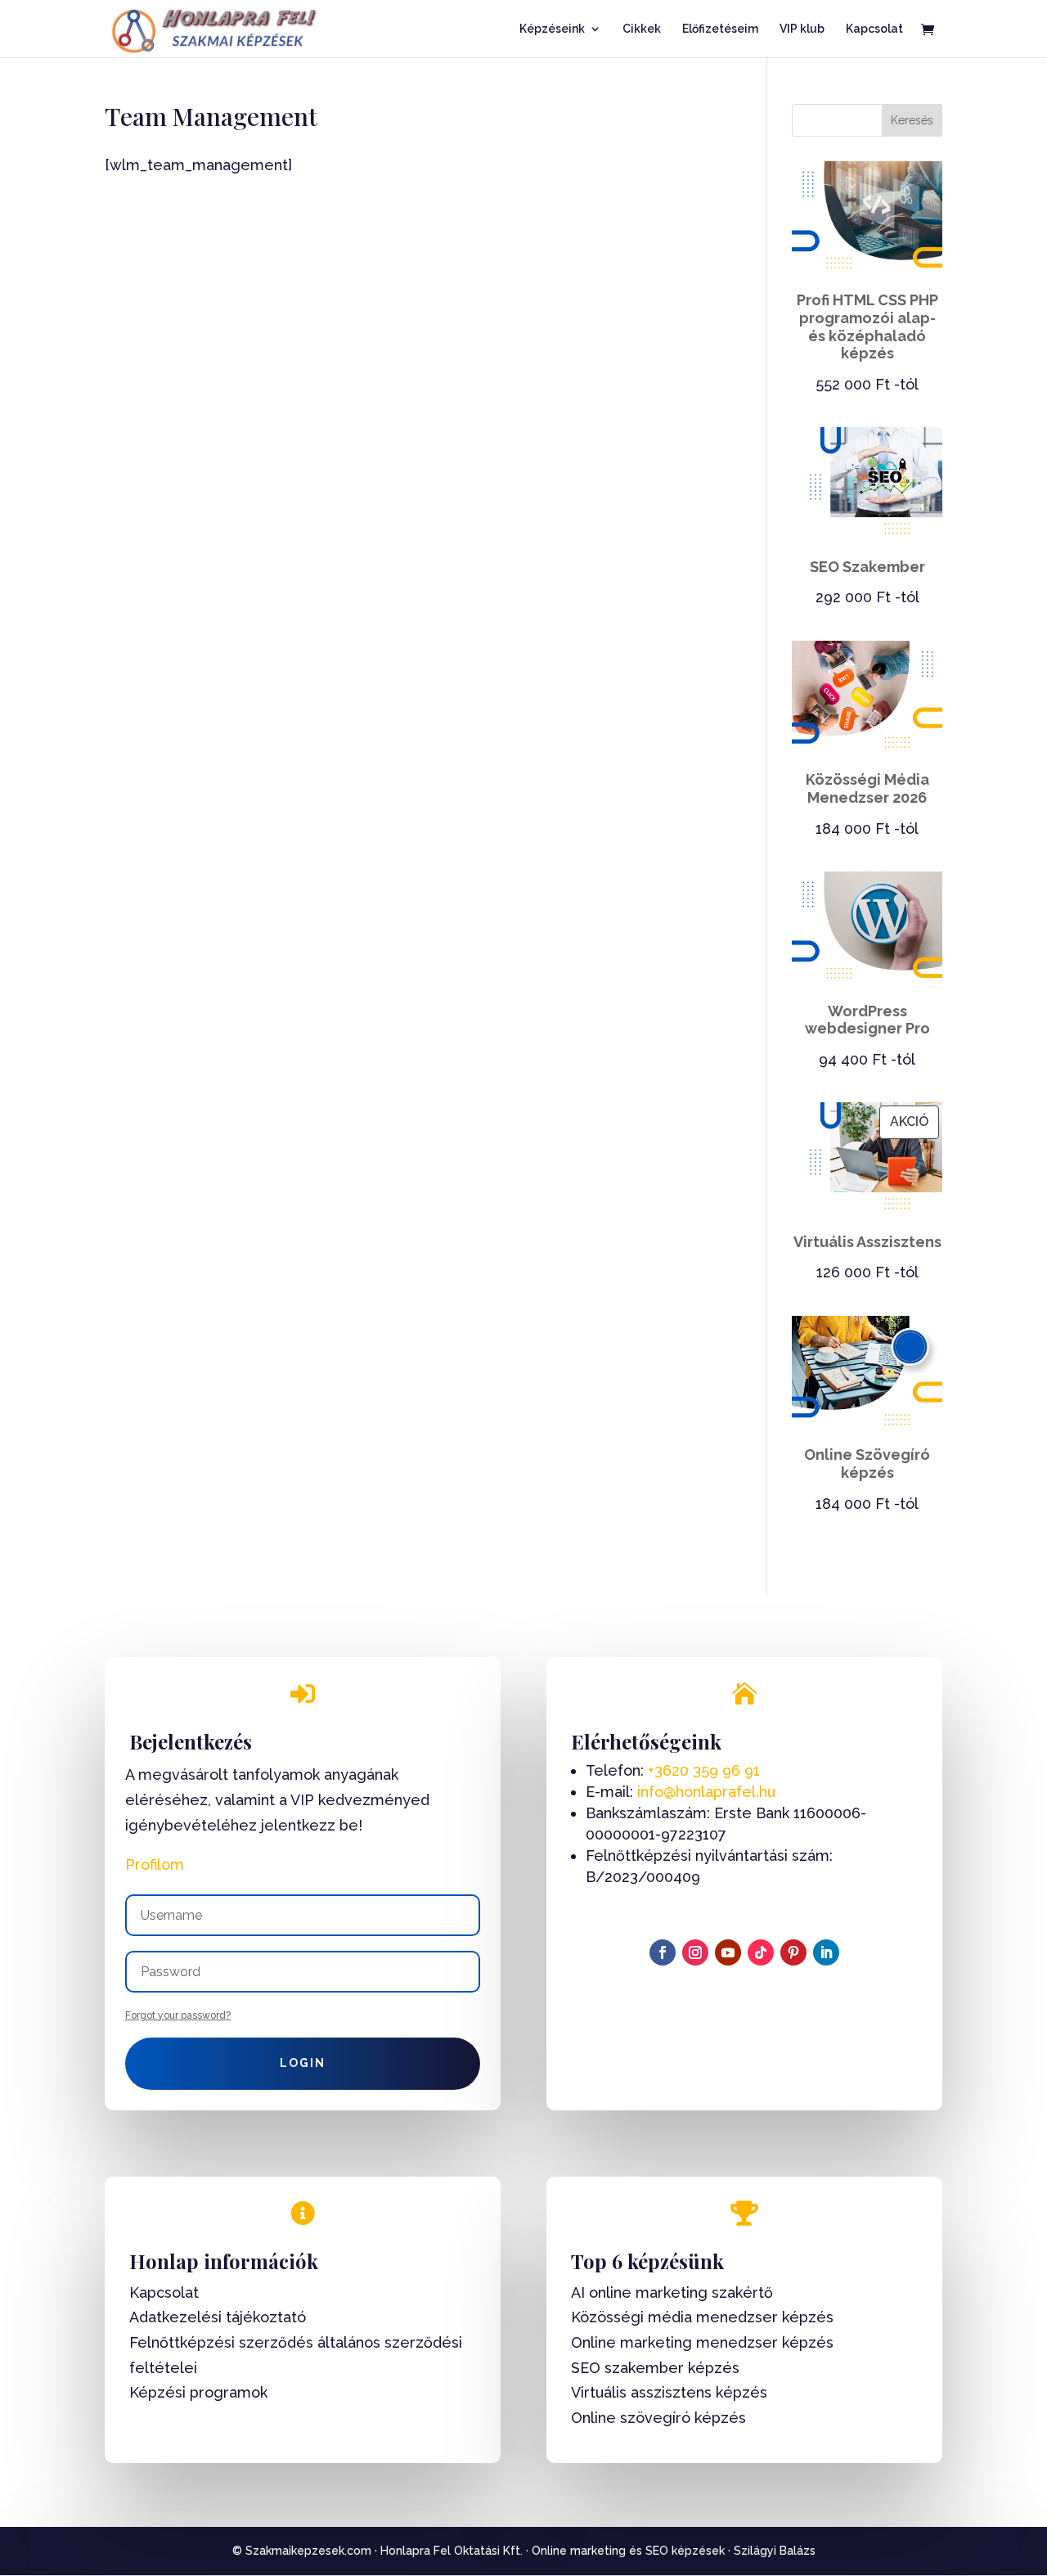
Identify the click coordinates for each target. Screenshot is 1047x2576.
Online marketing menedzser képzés (702, 2342)
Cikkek (642, 29)
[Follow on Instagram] (695, 1952)
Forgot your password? (178, 2015)
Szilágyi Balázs (775, 2551)
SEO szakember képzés (655, 2368)
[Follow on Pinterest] (793, 1952)
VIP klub (802, 29)
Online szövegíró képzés (658, 2418)
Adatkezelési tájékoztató (218, 2317)
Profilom (155, 1864)
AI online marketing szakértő (672, 2292)
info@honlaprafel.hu (706, 1792)
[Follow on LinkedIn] (826, 1952)
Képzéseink (552, 29)
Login (303, 2063)
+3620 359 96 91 (704, 1770)
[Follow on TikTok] (761, 1952)
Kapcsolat (874, 29)
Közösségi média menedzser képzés (702, 2317)
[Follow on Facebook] (663, 1952)
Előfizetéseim (720, 29)
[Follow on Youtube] (728, 1952)
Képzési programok (198, 2392)
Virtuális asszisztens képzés (669, 2392)
